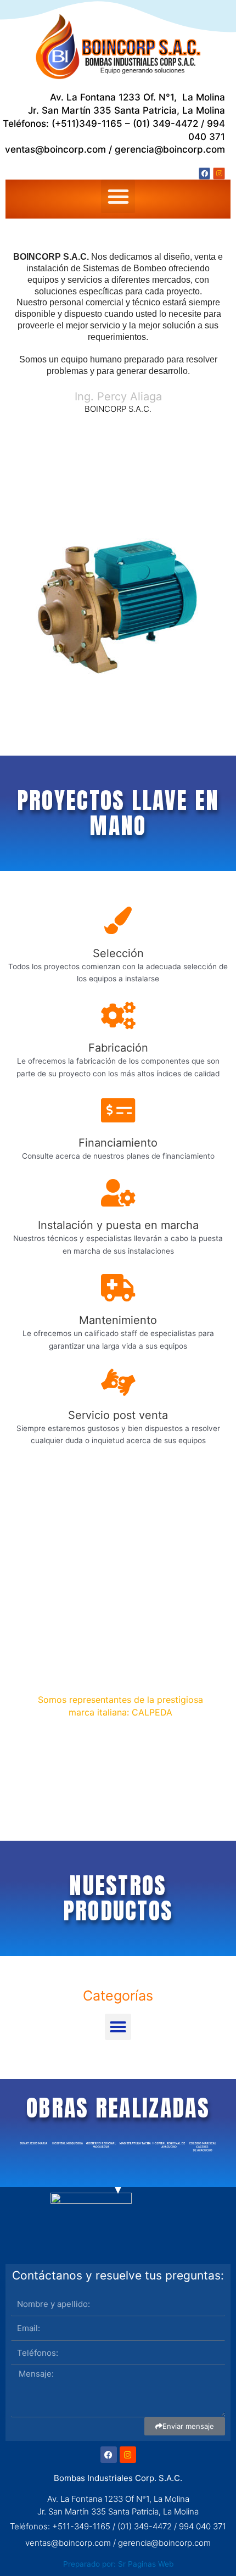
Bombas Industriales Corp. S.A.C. (118, 2478)
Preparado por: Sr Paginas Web (118, 2564)
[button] (118, 197)
